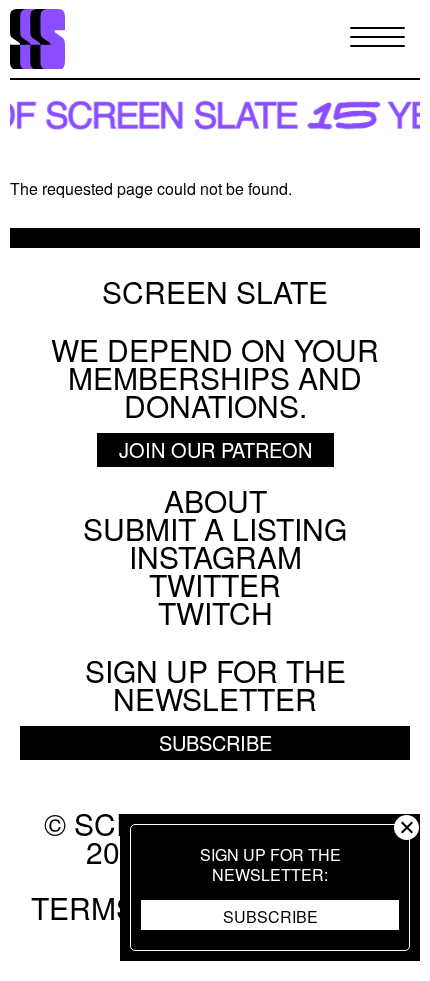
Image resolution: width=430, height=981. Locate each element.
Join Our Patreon (215, 449)
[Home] (37, 39)
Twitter (215, 584)
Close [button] (406, 827)
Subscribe (270, 916)
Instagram (215, 556)
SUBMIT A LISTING (215, 528)
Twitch (215, 612)
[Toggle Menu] (377, 38)
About (215, 500)
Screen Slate (215, 292)
